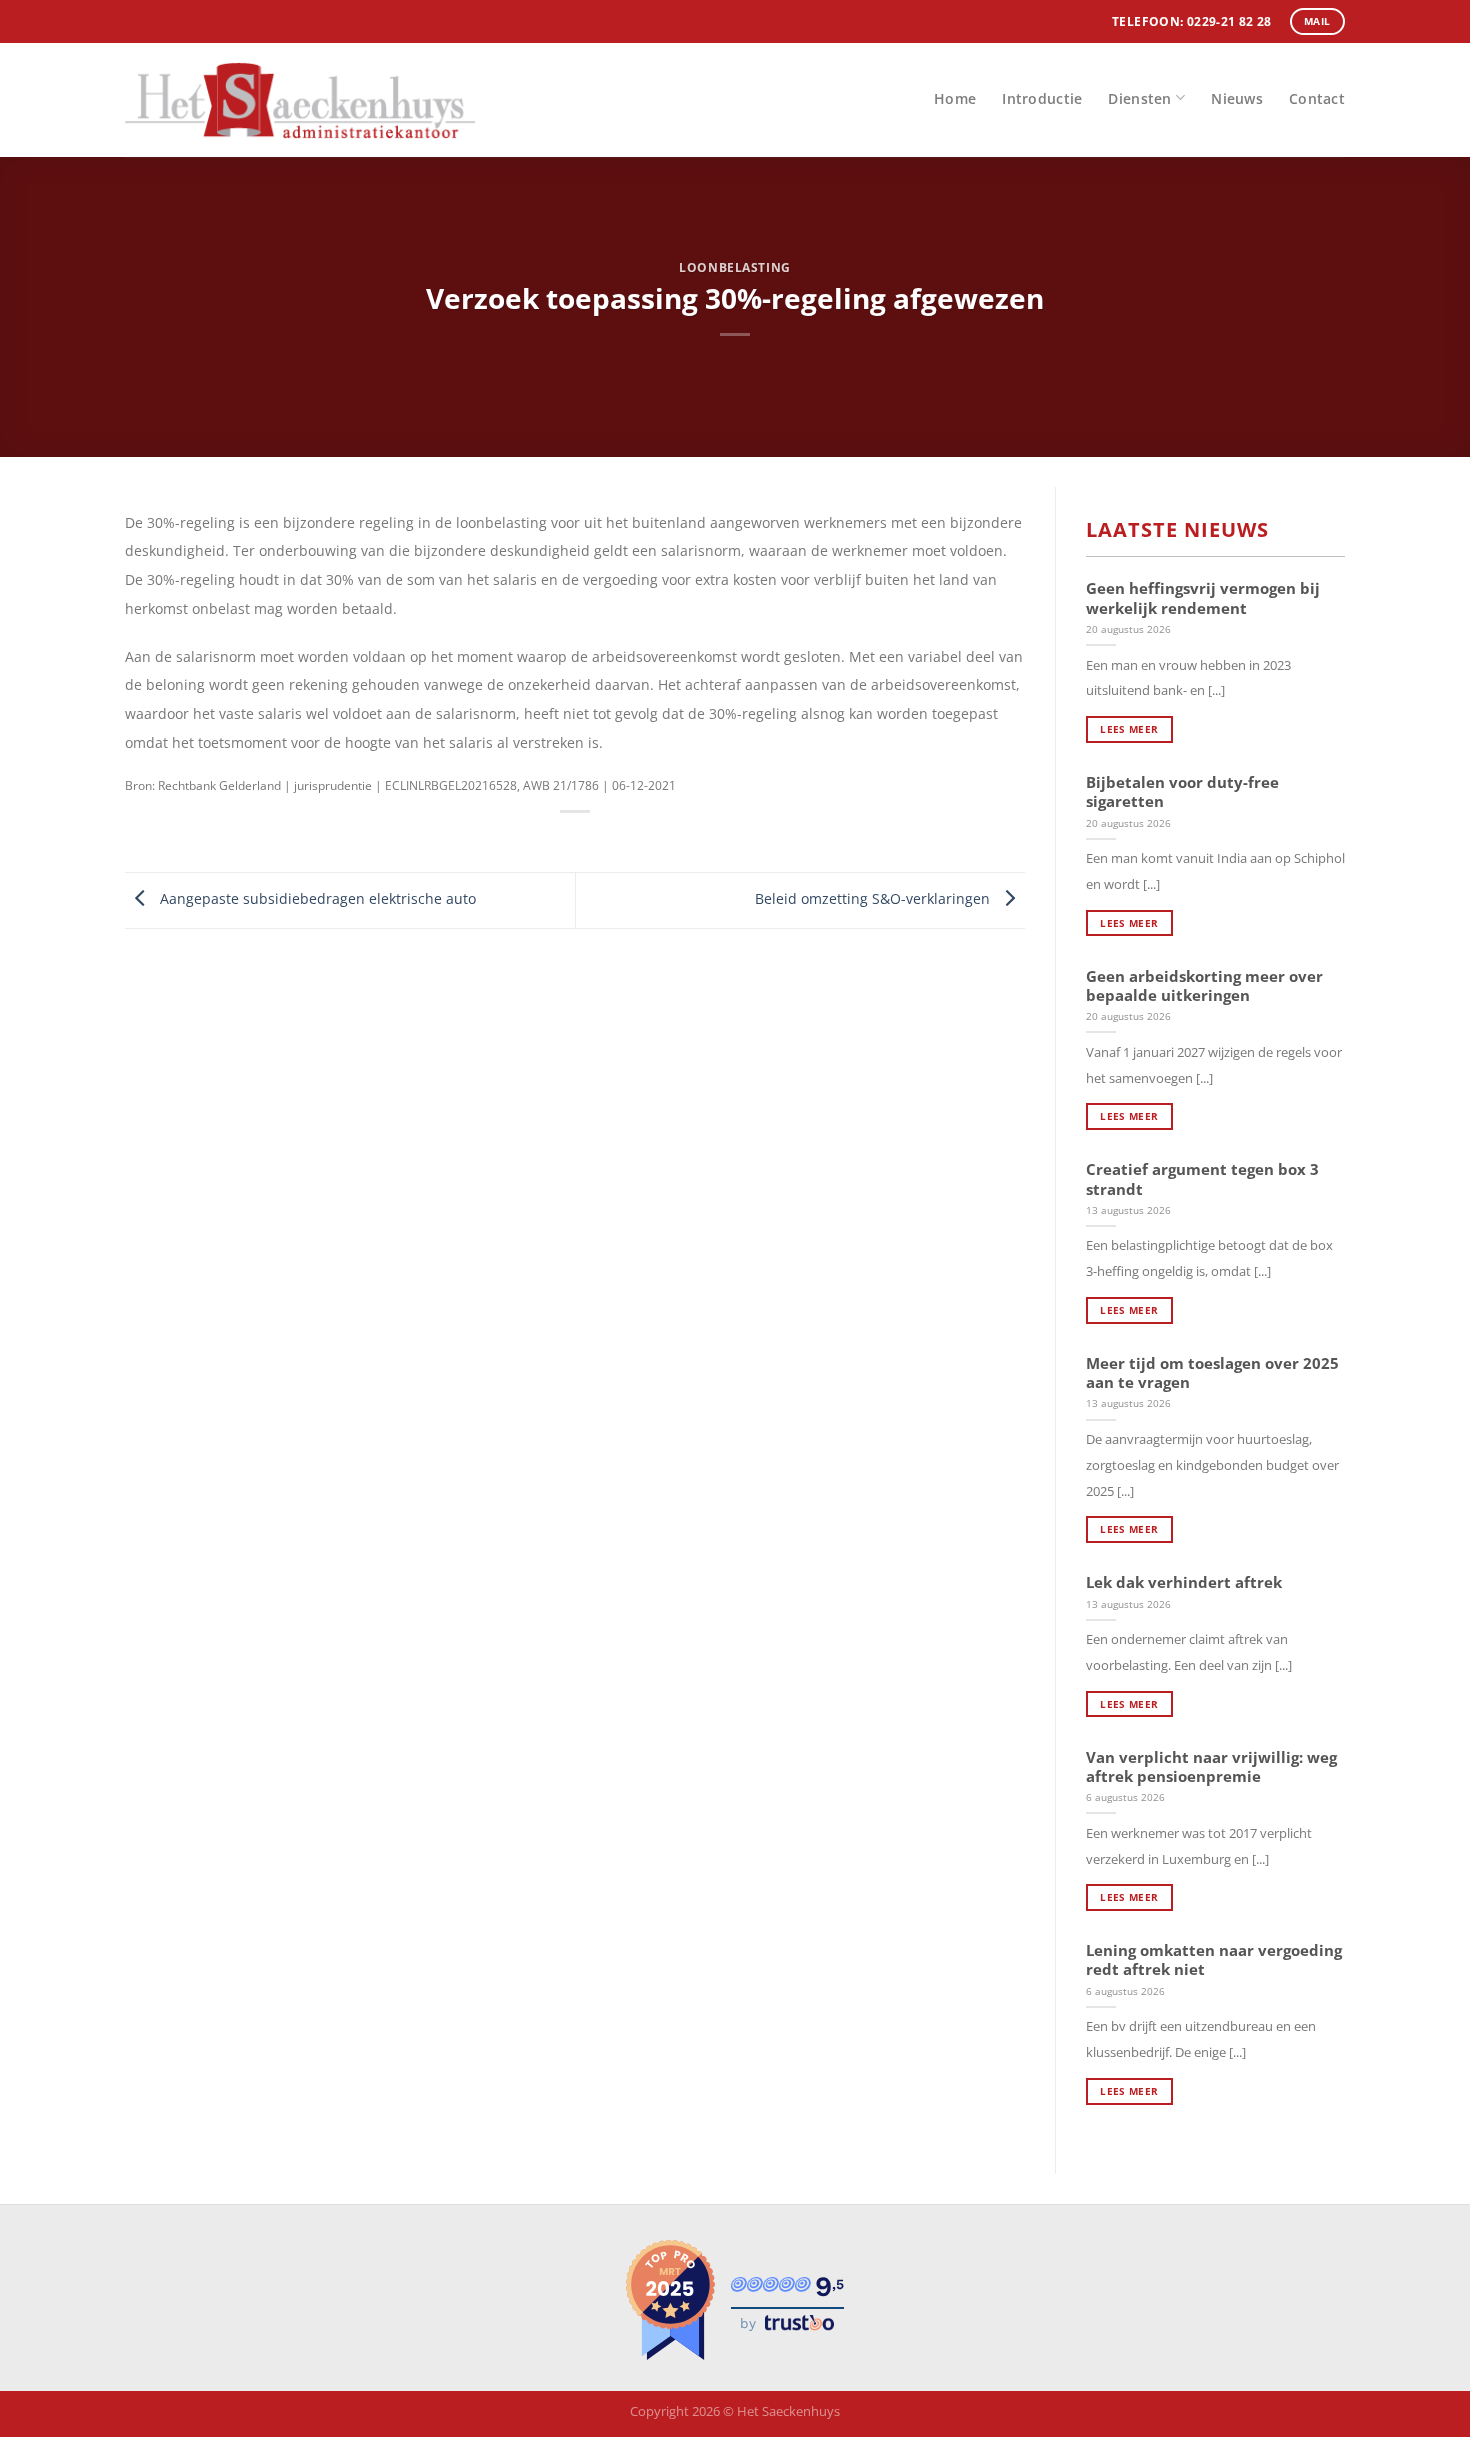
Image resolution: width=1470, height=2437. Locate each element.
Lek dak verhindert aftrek (1184, 1582)
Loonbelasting (735, 267)
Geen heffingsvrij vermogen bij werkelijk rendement (1203, 598)
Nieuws (1237, 98)
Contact (1317, 98)
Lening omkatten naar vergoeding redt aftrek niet (1214, 1960)
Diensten (1139, 98)
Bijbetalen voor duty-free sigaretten (1182, 792)
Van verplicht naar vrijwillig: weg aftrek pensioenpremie (1211, 1767)
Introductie (1042, 98)
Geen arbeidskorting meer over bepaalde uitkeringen (1204, 986)
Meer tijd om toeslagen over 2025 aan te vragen (1212, 1373)
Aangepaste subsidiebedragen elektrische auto (316, 898)
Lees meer (1129, 729)
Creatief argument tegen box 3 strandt (1202, 1179)
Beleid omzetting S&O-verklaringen (874, 898)
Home (955, 98)
